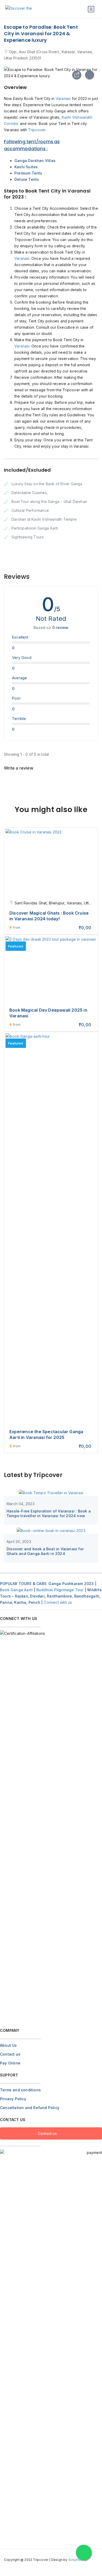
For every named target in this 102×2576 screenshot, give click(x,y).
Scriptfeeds (78, 2560)
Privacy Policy (13, 2099)
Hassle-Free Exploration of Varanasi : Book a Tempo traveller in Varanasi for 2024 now (49, 1513)
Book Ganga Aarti (16, 1590)
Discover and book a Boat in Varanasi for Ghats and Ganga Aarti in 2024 (45, 1551)
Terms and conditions (20, 2090)
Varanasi (63, 98)
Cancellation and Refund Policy (30, 2108)
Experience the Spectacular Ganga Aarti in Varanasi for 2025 (46, 1434)
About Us (8, 2045)
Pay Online (10, 2063)
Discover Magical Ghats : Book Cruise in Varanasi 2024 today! (49, 916)
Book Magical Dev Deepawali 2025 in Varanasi (48, 1013)
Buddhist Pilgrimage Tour (60, 1590)
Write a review (19, 768)
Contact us (10, 2054)
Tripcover (37, 130)
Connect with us (58, 1602)
